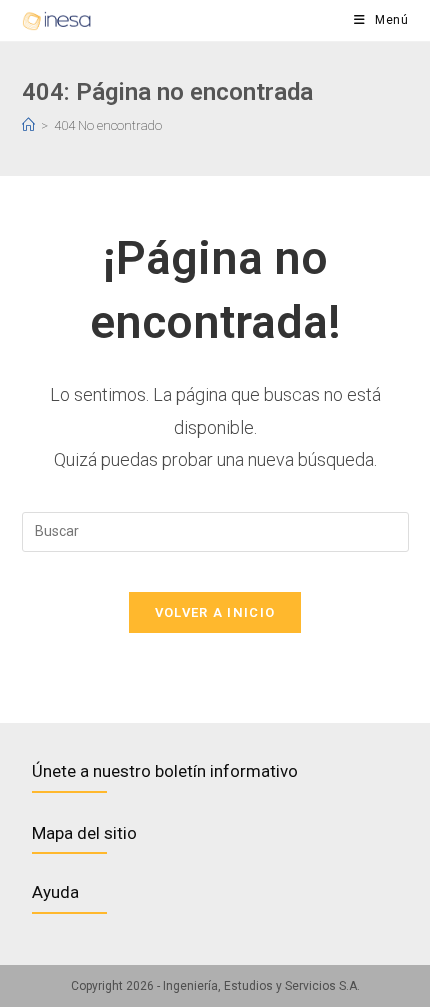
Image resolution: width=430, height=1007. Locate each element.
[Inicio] (28, 125)
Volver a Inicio (215, 612)
